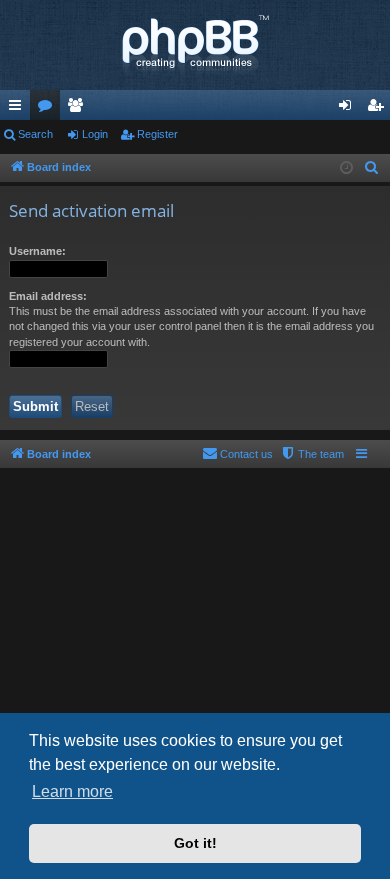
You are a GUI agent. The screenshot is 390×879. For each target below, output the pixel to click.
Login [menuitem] (349, 109)
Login (95, 134)
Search (35, 134)
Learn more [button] (72, 791)
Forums (49, 109)
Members (79, 109)
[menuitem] (372, 168)
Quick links (19, 109)
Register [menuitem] (379, 109)
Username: (37, 251)
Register (157, 134)
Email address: (48, 296)
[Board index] (195, 45)
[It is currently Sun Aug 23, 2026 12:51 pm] (346, 168)
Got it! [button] (195, 843)
